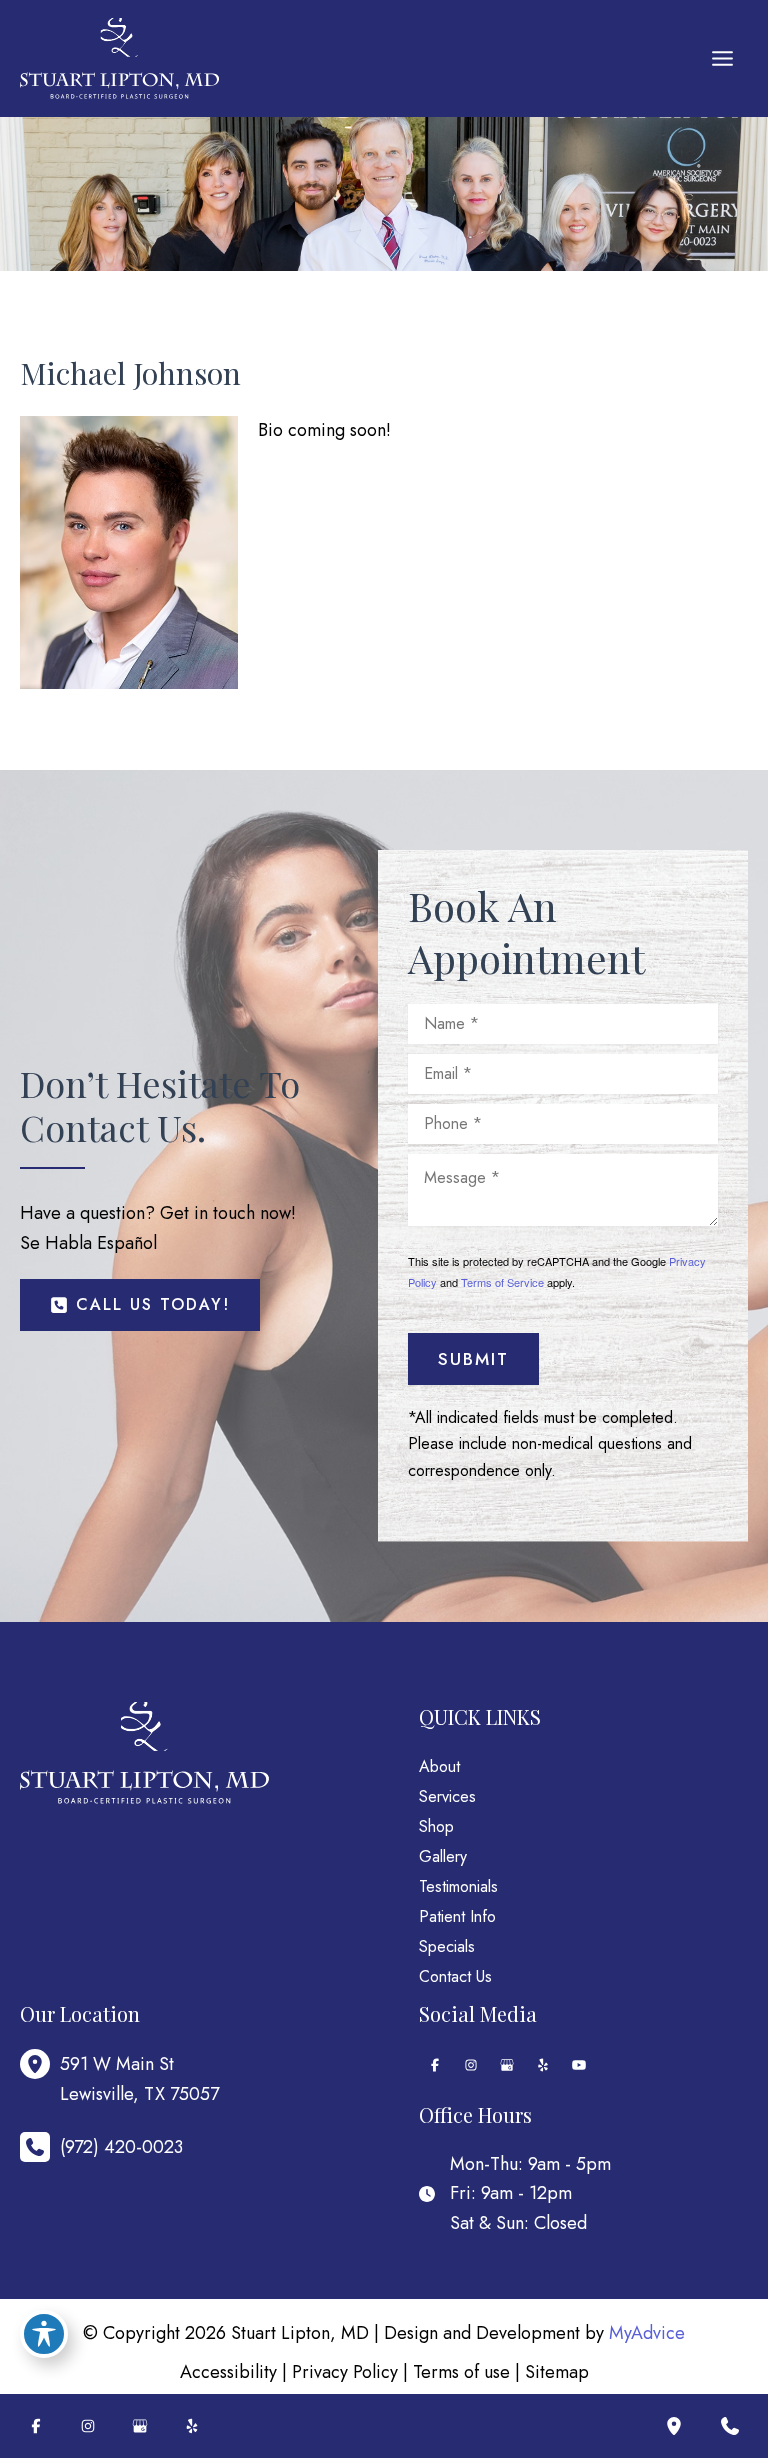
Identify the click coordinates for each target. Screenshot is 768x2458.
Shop (436, 1826)
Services (447, 1796)
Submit (473, 1359)
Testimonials (458, 1886)
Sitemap (557, 2372)
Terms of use (461, 2372)
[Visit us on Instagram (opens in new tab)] (471, 2065)
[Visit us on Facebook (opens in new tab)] (435, 2065)
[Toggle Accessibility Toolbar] (44, 2334)
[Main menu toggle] (722, 59)
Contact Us (455, 1976)
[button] (140, 1305)
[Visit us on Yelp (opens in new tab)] (543, 2065)
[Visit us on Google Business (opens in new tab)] (507, 2065)
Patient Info (457, 1916)
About (439, 1766)
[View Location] (40, 2064)
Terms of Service (502, 1282)
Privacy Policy (345, 2372)
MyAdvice (647, 2333)
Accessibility (228, 2372)
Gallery (443, 1856)
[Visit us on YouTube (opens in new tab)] (579, 2065)
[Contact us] (730, 2426)
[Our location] (674, 2426)
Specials (447, 1946)
